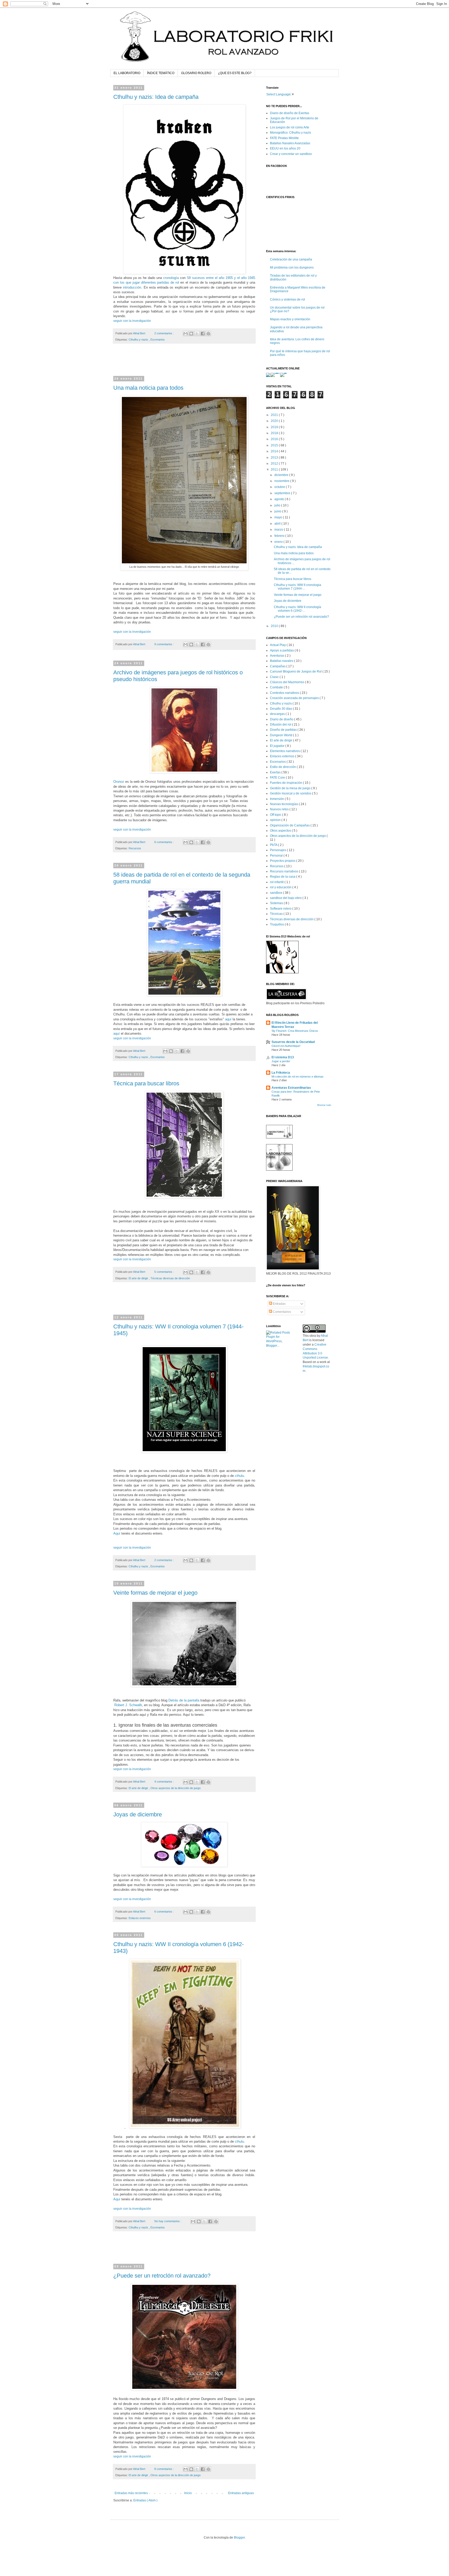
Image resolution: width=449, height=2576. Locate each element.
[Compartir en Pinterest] (208, 334)
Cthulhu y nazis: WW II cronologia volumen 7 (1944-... (298, 587)
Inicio (188, 2493)
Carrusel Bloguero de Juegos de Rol (296, 671)
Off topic (276, 815)
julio (278, 505)
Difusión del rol (281, 725)
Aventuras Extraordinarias (291, 1088)
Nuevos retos (280, 809)
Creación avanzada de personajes (295, 698)
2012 (275, 464)
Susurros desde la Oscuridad (293, 1042)
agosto (280, 499)
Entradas (279, 1304)
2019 (275, 427)
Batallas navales (282, 661)
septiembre (283, 493)
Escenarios (158, 340)
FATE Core (278, 778)
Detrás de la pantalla (184, 1700)
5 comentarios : (164, 1272)
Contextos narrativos (285, 693)
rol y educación (281, 887)
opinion (276, 820)
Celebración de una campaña (291, 259)
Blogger (239, 2538)
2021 (275, 415)
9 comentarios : (164, 644)
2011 (275, 469)
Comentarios (282, 1312)
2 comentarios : (164, 333)
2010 (275, 626)
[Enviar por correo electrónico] (186, 334)
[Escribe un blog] (191, 334)
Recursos (135, 848)
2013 (275, 458)
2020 (275, 421)
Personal (277, 856)
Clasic (275, 677)
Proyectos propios (283, 861)
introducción (132, 287)
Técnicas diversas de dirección (170, 1278)
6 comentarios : (164, 842)
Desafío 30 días (281, 709)
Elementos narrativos (285, 751)
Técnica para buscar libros (146, 1083)
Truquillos (277, 924)
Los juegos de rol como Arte (290, 127)
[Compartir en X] (197, 334)
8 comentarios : (164, 2469)
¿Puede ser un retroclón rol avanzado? (162, 2276)
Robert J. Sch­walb (128, 1705)
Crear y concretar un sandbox (291, 154)
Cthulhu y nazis (139, 340)
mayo (279, 517)
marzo (279, 530)
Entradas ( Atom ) (145, 2500)
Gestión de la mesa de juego (291, 788)
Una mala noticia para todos (148, 388)
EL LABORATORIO (127, 73)
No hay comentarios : (168, 2221)
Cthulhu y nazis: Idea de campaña (156, 97)
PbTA (274, 845)
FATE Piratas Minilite (284, 138)
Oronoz (119, 782)
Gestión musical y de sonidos (291, 793)
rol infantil (277, 882)
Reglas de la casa (283, 877)
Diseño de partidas (284, 730)
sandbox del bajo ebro (286, 898)
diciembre (282, 475)
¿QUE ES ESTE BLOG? (235, 73)
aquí (228, 1019)
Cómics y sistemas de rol (288, 299)
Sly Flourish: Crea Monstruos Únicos (295, 1031)
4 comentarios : (164, 1782)
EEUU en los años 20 (285, 148)
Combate (277, 687)
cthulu (239, 1476)
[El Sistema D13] (282, 972)
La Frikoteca (281, 1073)
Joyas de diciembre (138, 1814)
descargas (278, 714)
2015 (275, 445)
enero (279, 542)
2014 (275, 451)
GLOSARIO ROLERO (196, 73)
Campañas (278, 666)
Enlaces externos (140, 1918)
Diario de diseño (282, 719)
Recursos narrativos (285, 871)
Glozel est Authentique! (286, 1046)
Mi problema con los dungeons (292, 268)
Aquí (117, 1533)
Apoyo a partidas (282, 650)
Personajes (278, 850)
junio (278, 511)
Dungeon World (282, 735)
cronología (171, 278)
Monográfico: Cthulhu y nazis (290, 133)
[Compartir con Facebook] (203, 334)
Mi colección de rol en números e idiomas (298, 1077)
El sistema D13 (283, 1057)
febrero (280, 536)
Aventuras (278, 656)
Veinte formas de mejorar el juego (155, 1593)
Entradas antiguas (241, 2493)
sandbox (276, 893)
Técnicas (277, 914)
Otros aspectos (281, 831)
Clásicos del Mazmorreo (288, 682)
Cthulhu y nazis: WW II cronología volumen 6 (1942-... (298, 609)
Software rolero (281, 909)
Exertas (276, 772)
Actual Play (278, 645)
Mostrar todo (324, 1105)
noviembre (282, 481)
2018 (275, 433)
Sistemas (277, 903)
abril (278, 524)
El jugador (278, 746)
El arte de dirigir (139, 1278)
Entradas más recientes (131, 2493)
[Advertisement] (184, 363)
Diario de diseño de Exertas (290, 113)
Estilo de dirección (283, 767)
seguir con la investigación (132, 321)
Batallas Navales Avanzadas (290, 143)
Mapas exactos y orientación (290, 319)
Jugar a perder (281, 1061)
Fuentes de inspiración (286, 783)
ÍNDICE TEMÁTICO (161, 73)
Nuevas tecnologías (284, 804)
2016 (275, 439)
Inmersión (277, 799)
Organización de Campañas (290, 825)
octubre (280, 487)
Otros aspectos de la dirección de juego (176, 1788)
